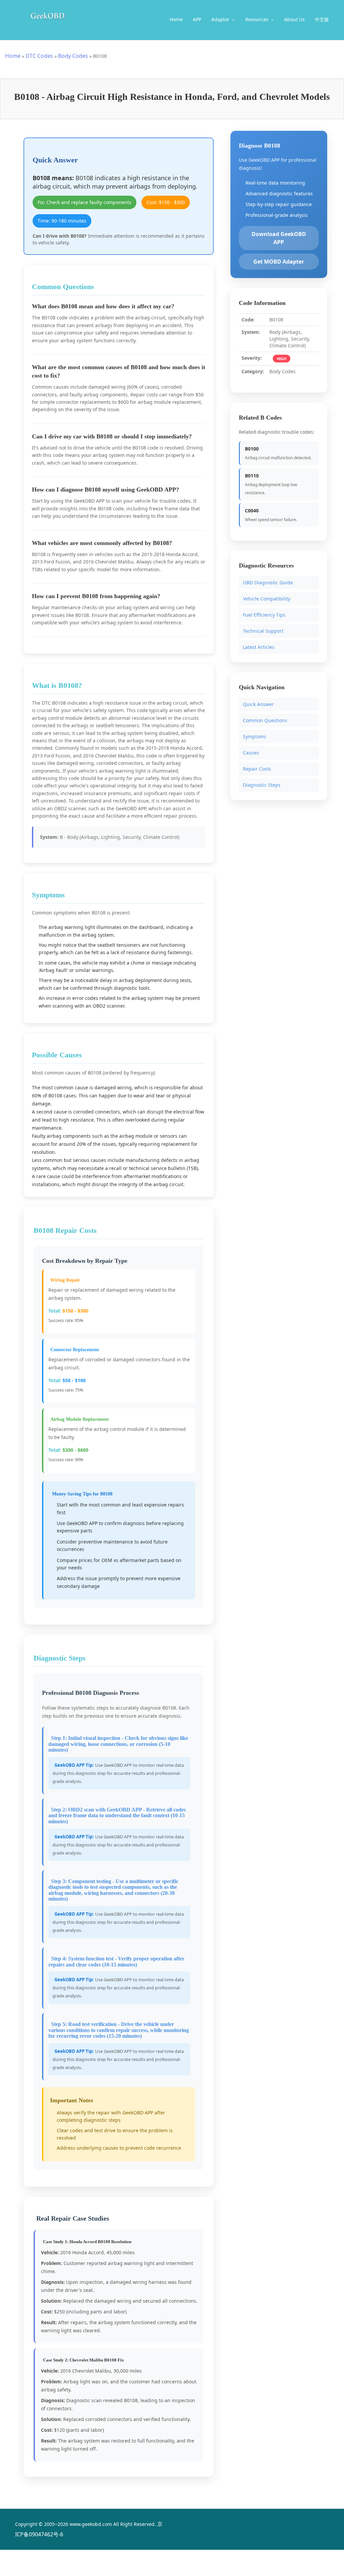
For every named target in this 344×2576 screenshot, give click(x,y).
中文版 (322, 19)
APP (197, 19)
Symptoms (255, 736)
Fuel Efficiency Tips (264, 615)
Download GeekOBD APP (279, 238)
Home (176, 19)
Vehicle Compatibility (267, 599)
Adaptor (221, 19)
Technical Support (263, 631)
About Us (294, 19)
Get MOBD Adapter (279, 262)
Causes (251, 753)
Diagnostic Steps (262, 785)
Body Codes (73, 56)
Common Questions (265, 720)
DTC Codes (39, 56)
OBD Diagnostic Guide (268, 582)
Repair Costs (257, 769)
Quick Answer (258, 704)
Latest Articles (259, 647)
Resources (257, 19)
